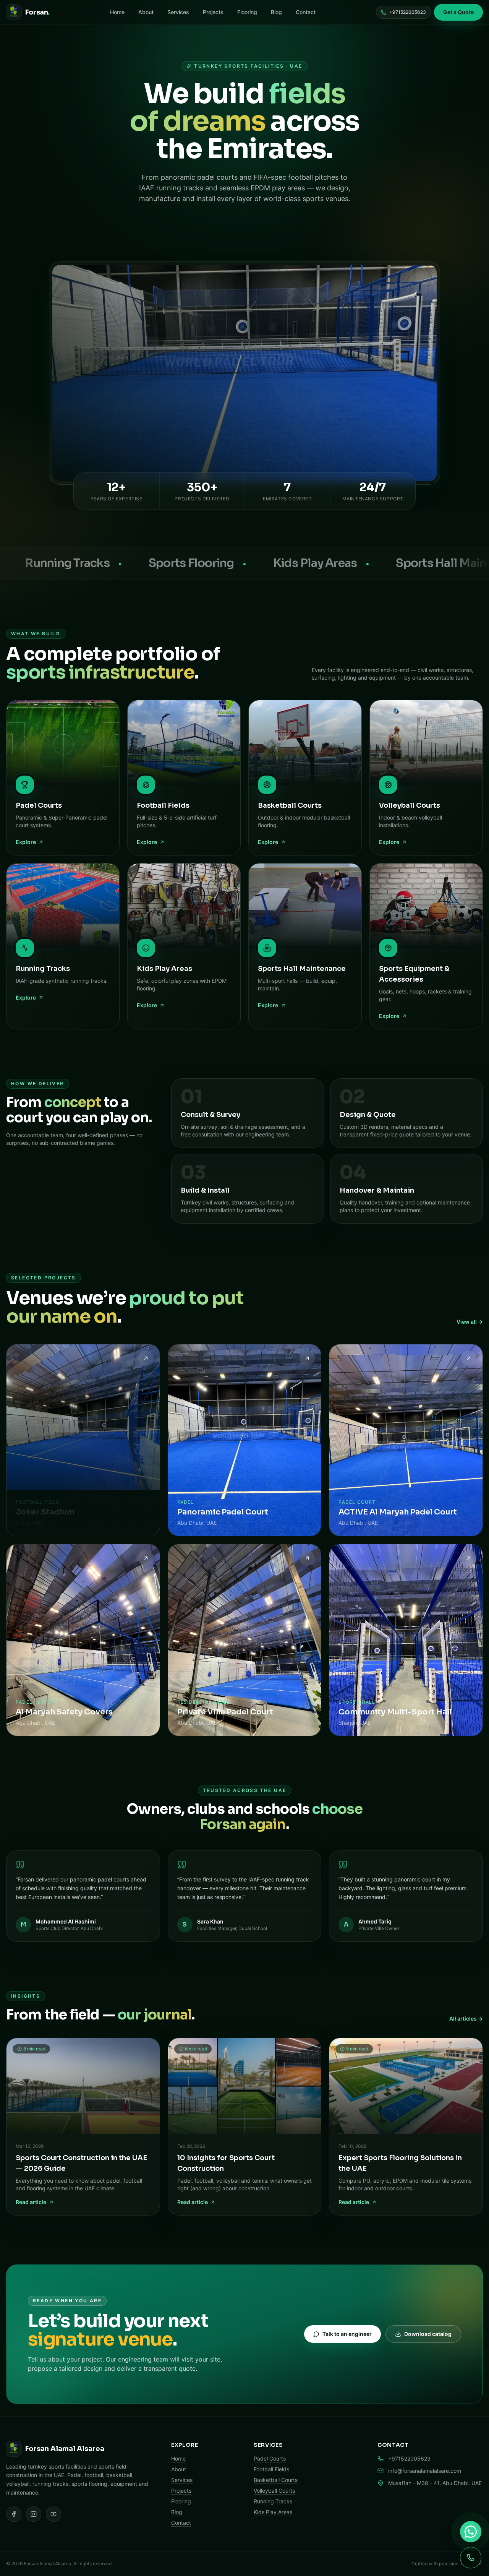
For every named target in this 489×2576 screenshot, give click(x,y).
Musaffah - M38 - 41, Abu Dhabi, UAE (435, 2483)
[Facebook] (14, 2514)
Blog (276, 12)
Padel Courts (270, 2458)
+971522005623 (408, 12)
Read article (31, 2202)
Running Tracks (273, 2501)
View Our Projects (288, 232)
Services (178, 12)
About (146, 12)
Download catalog (428, 2334)
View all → (470, 1322)
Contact (306, 12)
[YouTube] (53, 2514)
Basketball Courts (276, 2480)
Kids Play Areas (273, 2512)
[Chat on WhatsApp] (471, 2532)
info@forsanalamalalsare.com (425, 2471)
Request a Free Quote (205, 232)
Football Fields (271, 2469)
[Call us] (471, 2558)
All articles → (466, 2018)
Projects (213, 12)
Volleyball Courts (274, 2491)
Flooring (247, 12)
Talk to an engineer (347, 2334)
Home (117, 12)
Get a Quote (458, 12)
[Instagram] (34, 2514)
